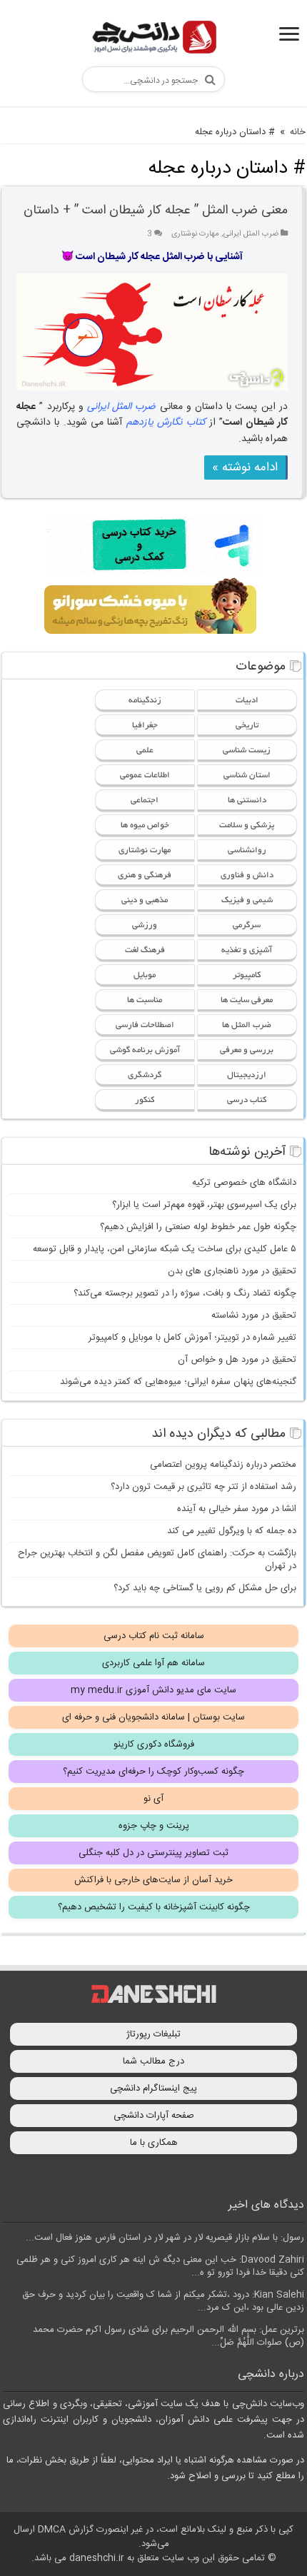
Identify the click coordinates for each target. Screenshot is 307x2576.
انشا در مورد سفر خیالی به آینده (237, 1509)
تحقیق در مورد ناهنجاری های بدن (232, 1271)
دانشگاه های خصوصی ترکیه (244, 1183)
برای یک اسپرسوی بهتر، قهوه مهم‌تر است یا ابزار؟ (204, 1205)
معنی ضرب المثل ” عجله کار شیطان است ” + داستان (156, 211)
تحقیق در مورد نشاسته (254, 1315)
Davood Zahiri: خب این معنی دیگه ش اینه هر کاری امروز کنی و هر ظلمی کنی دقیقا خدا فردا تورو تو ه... (160, 2266)
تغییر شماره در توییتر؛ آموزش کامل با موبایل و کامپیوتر (192, 1338)
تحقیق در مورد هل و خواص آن (237, 1360)
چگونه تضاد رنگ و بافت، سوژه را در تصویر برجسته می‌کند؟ (185, 1293)
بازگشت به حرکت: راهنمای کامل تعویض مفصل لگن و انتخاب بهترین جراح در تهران (157, 1560)
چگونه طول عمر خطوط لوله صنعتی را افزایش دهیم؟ (198, 1227)
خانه (298, 132)
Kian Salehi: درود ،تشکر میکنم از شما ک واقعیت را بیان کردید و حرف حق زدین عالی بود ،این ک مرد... (163, 2301)
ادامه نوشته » (245, 468)
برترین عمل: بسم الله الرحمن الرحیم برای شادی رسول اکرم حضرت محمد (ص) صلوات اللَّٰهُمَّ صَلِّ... (168, 2336)
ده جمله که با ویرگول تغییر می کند (232, 1531)
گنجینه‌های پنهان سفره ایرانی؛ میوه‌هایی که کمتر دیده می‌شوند (178, 1382)
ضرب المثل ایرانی (251, 234)
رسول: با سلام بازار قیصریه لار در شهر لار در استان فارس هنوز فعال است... (165, 2238)
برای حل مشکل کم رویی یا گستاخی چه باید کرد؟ (205, 1588)
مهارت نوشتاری (195, 234)
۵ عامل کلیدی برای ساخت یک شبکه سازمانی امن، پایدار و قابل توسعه (165, 1249)
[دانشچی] (153, 40)
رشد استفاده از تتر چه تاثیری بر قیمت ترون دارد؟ (203, 1487)
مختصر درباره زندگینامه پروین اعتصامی (223, 1465)
